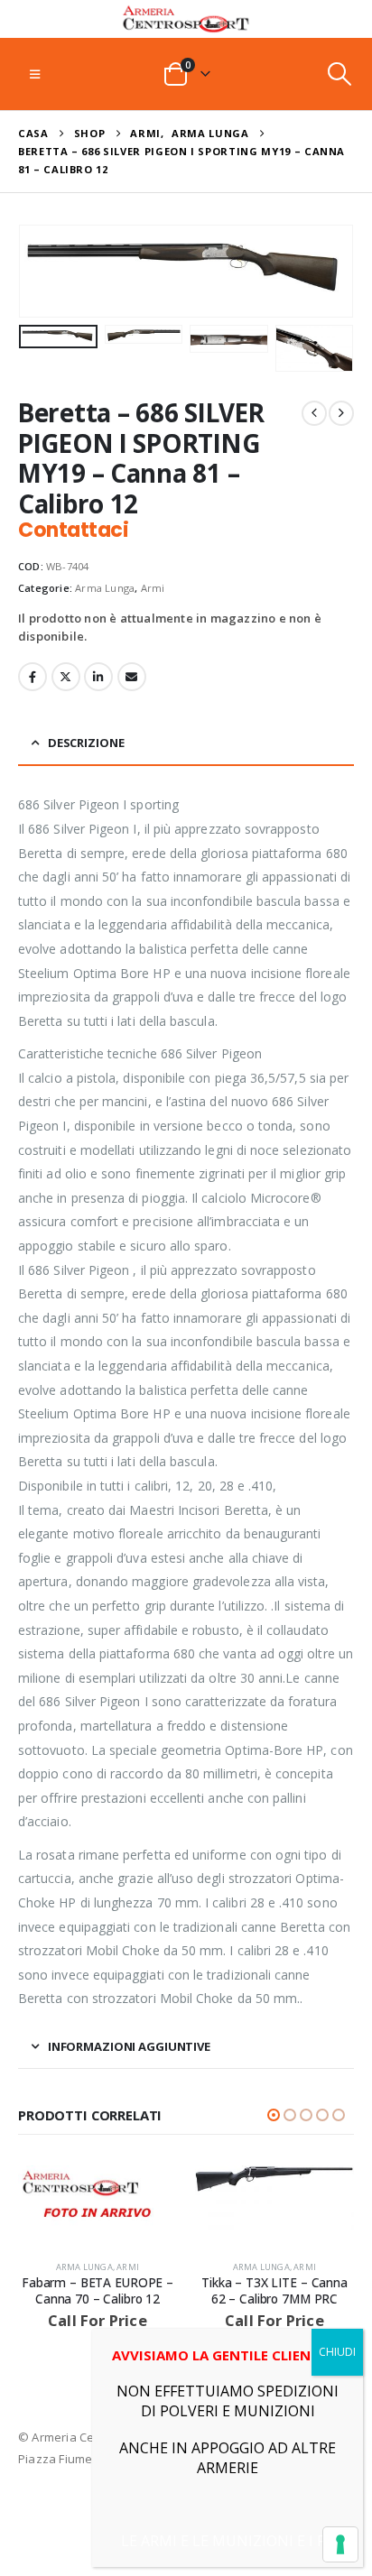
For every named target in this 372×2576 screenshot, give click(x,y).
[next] (341, 413)
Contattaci (74, 530)
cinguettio (66, 677)
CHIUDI (337, 2352)
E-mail (132, 677)
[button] (35, 74)
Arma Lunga (105, 588)
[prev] (314, 413)
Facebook (33, 677)
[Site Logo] (186, 19)
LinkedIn (98, 677)
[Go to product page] (98, 2197)
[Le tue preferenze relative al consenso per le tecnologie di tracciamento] (340, 2544)
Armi (153, 588)
